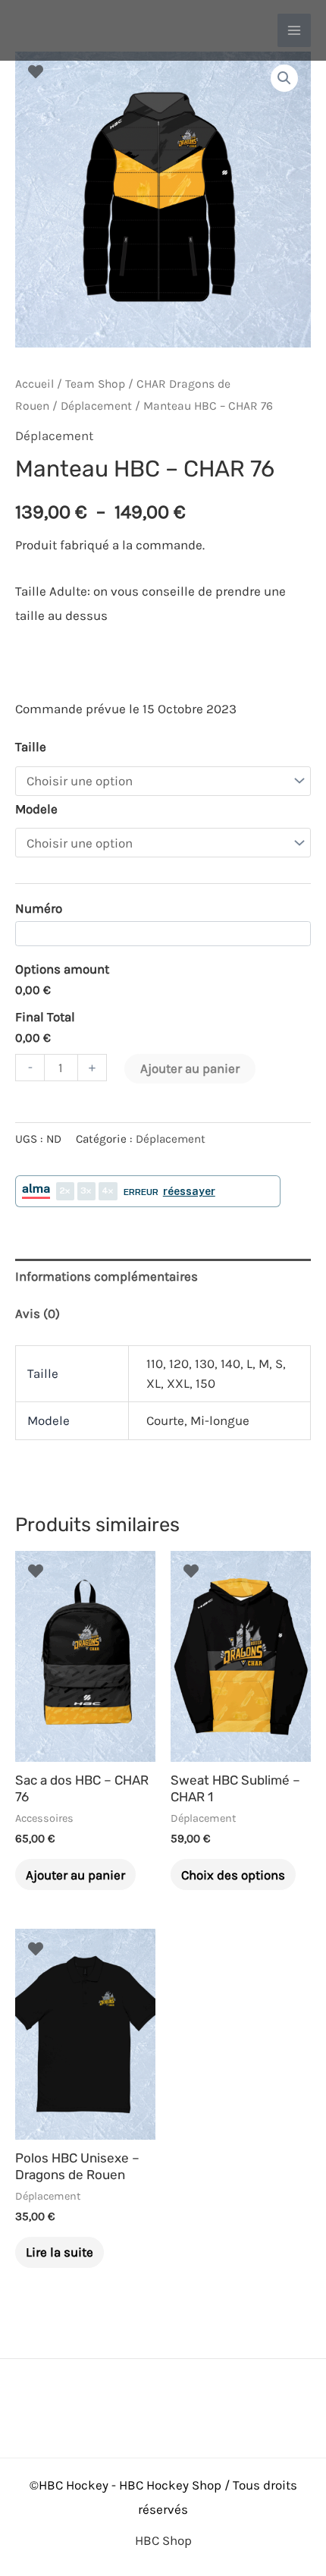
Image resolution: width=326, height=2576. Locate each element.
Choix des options (233, 1875)
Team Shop (95, 384)
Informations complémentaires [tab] (107, 1276)
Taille (31, 747)
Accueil (34, 384)
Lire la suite (60, 2252)
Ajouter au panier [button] (75, 1875)
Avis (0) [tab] (38, 1313)
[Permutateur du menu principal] (294, 30)
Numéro (39, 908)
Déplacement (96, 406)
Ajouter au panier (190, 1068)
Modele (36, 809)
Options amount (62, 969)
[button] (284, 78)
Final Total (45, 1017)
